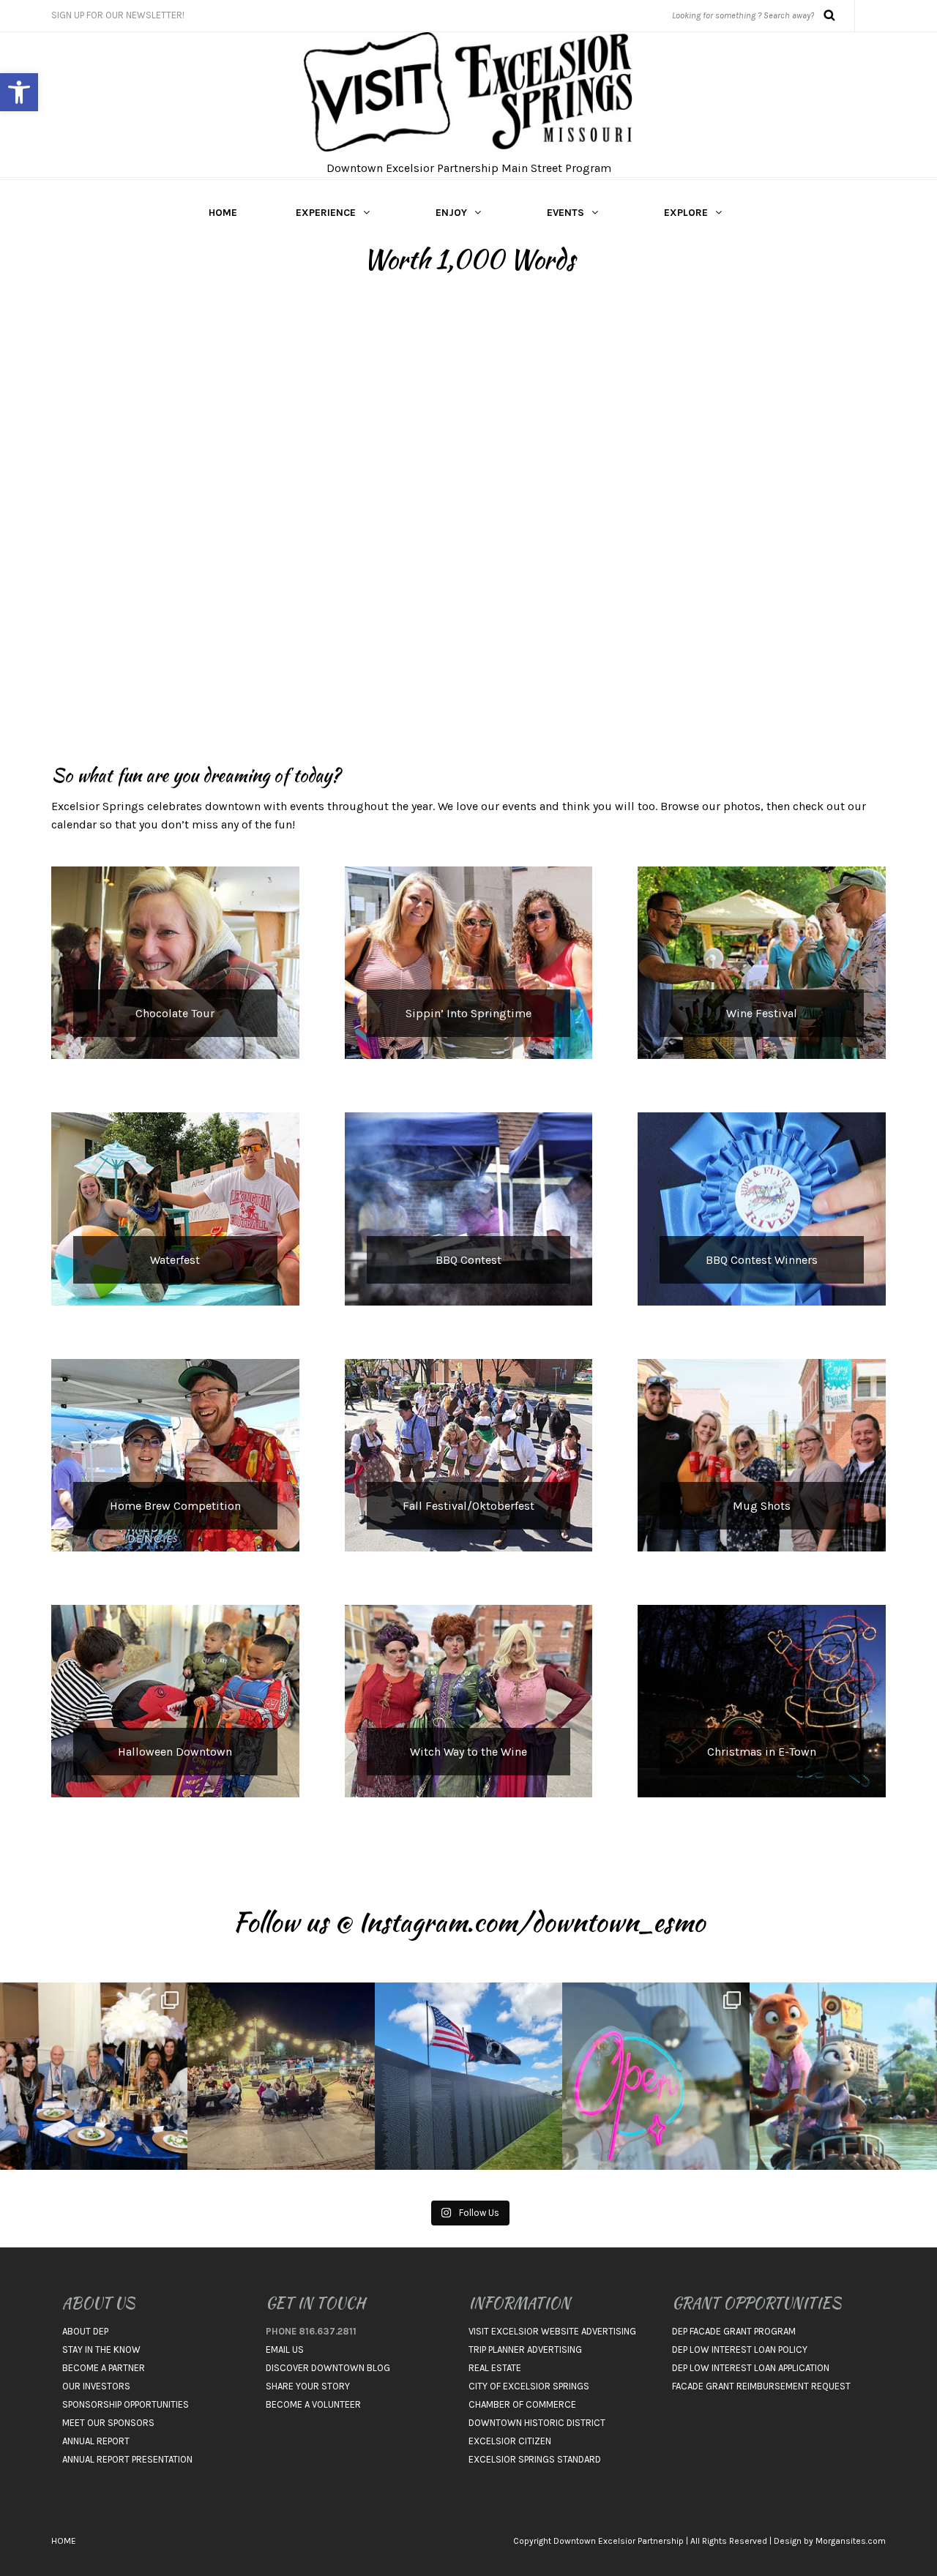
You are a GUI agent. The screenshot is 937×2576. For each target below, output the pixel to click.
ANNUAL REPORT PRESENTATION (127, 2459)
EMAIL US (285, 2350)
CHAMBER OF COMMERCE (522, 2404)
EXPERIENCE (326, 213)
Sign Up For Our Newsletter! (118, 15)
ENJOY (451, 213)
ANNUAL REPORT (96, 2441)
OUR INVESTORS (96, 2386)
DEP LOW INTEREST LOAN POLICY (740, 2350)
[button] (19, 92)
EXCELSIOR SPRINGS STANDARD (535, 2459)
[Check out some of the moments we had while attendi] (94, 2076)
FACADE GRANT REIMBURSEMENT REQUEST (761, 2386)
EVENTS (565, 213)
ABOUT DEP (85, 2331)
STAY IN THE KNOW (101, 2350)
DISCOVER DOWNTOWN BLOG (328, 2368)
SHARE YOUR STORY (308, 2386)
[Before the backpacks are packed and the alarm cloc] (843, 2076)
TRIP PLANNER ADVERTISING (525, 2350)
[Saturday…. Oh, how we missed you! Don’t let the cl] (656, 2076)
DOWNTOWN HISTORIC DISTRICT (537, 2423)
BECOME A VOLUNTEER (313, 2404)
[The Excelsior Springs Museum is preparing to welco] (468, 2076)
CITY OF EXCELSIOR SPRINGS (529, 2386)
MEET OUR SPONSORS (108, 2423)
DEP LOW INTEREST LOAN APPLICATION (751, 2368)
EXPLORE (686, 213)
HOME (223, 213)
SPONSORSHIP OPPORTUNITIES (126, 2404)
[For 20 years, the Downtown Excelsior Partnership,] (281, 2076)
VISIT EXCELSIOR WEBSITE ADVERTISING (552, 2331)
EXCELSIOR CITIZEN (510, 2441)
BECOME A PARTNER (104, 2368)
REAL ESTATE (495, 2368)
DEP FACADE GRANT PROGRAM (734, 2331)
